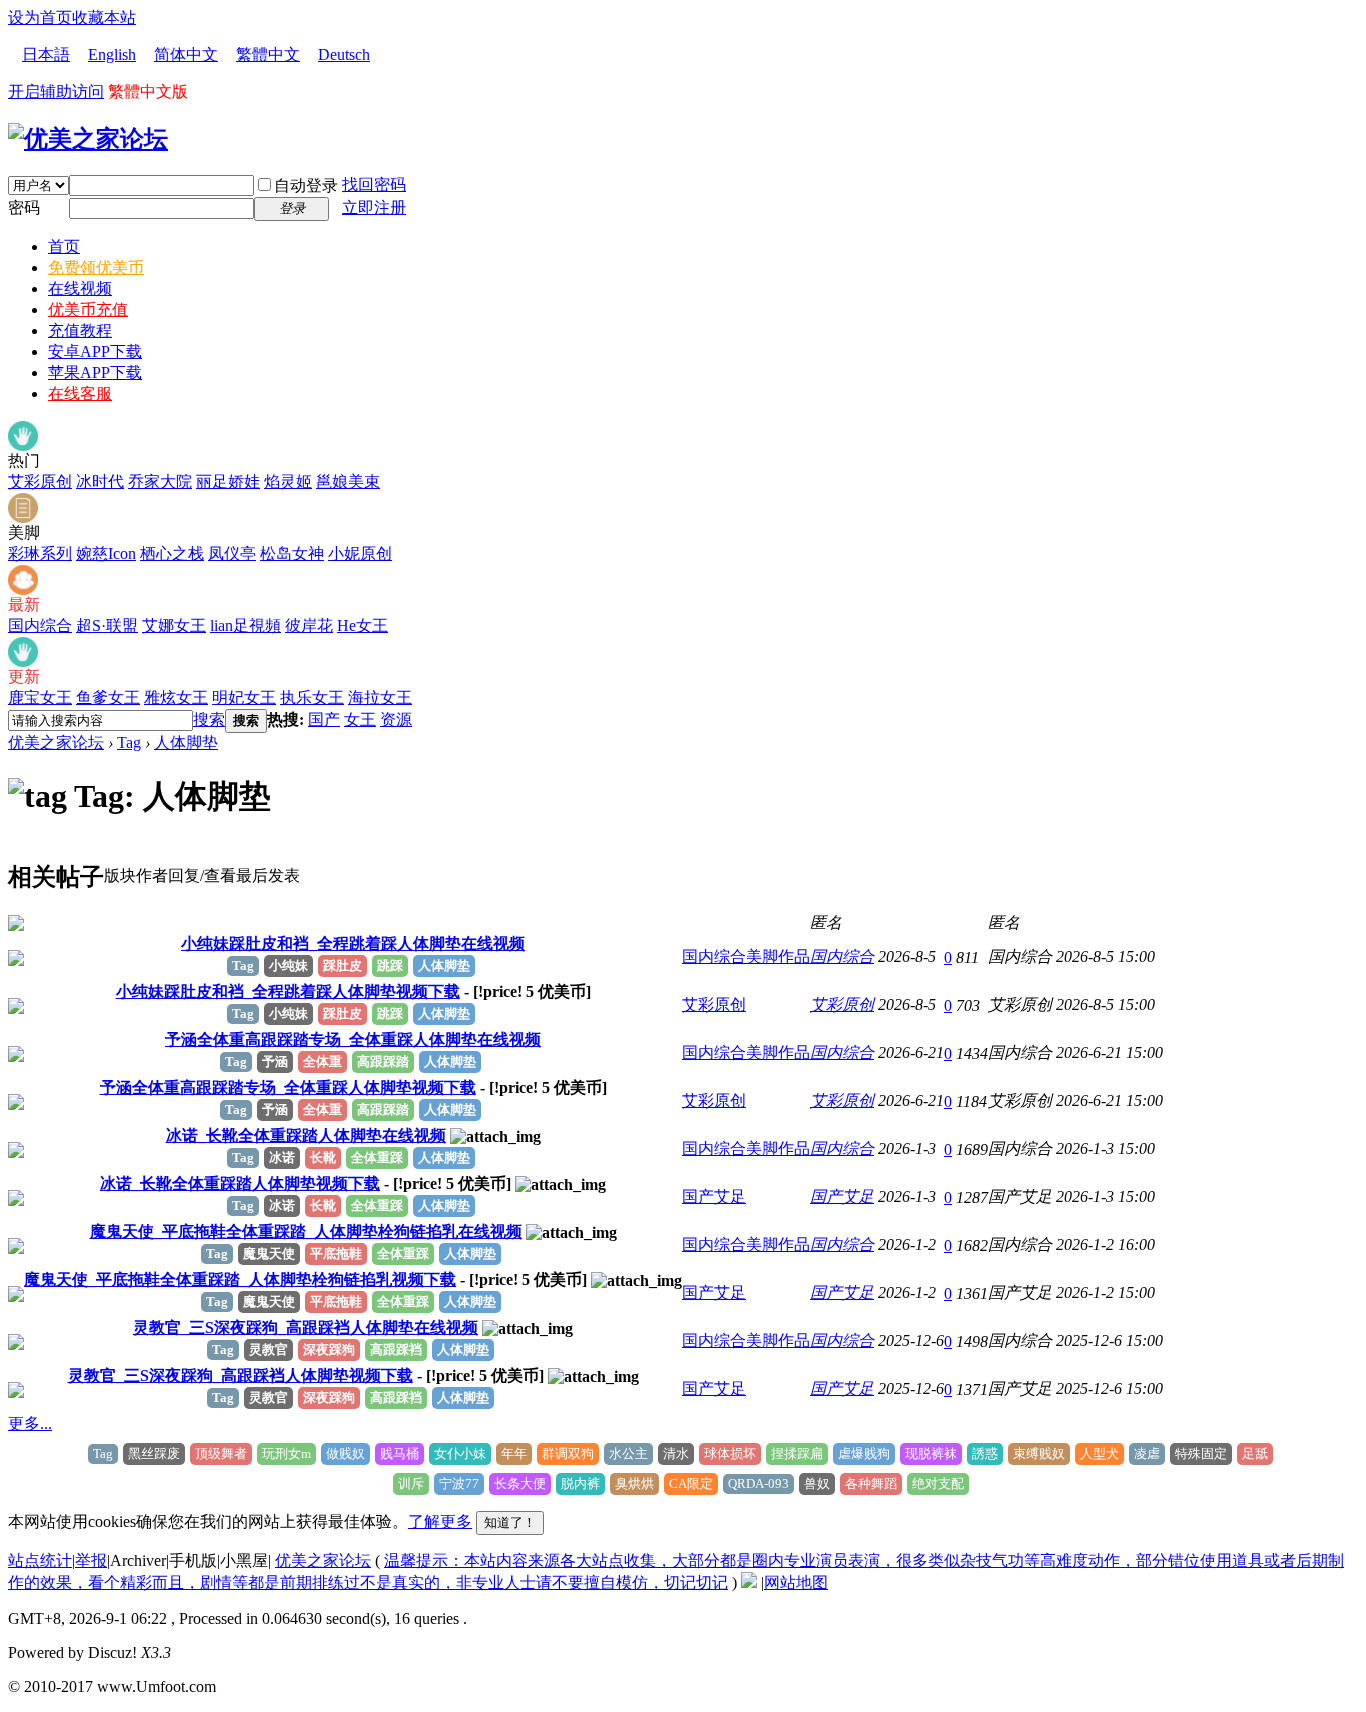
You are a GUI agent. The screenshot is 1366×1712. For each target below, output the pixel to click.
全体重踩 (377, 1157)
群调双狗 (568, 1453)
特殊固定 (1201, 1453)
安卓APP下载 (95, 351)
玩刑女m (286, 1453)
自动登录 (306, 185)
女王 (360, 719)
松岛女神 (292, 553)
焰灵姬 (288, 481)
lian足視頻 (245, 625)
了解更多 (440, 1521)
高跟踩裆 (396, 1349)
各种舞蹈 (871, 1483)
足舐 (1255, 1453)
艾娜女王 (174, 625)
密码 (24, 207)
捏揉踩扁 (797, 1453)
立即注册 (374, 207)
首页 (64, 246)
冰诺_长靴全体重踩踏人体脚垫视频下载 (240, 1183)
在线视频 (80, 288)
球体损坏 (730, 1453)
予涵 (275, 1061)
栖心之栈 (172, 553)
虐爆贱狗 (864, 1453)
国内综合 (40, 625)
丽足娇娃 (228, 481)
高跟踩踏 (383, 1061)
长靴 (323, 1157)
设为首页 (40, 17)
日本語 (46, 54)
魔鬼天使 (269, 1253)
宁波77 (459, 1483)
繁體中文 (268, 54)
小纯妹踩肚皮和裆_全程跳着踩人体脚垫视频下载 (288, 991)
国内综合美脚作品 (746, 956)
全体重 (322, 1061)
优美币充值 (88, 309)
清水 (676, 1453)
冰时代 (100, 481)
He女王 (362, 625)
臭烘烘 (634, 1483)
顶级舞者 (221, 1453)
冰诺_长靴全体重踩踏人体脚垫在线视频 (306, 1135)
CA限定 (691, 1483)
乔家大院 (160, 481)
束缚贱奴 (1039, 1453)
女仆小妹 (460, 1453)
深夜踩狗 (329, 1349)
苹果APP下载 (95, 372)
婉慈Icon (106, 553)
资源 (396, 719)
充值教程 (80, 330)
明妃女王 (244, 697)
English (112, 54)
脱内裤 (580, 1483)
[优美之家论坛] (88, 139)
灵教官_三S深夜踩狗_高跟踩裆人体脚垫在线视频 (305, 1327)
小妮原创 (360, 553)
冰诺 (282, 1157)
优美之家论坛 (56, 742)
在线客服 (80, 393)
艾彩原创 (40, 481)
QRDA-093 (758, 1483)
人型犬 (1099, 1453)
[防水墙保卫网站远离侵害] (749, 1582)
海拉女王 (380, 697)
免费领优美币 (96, 267)
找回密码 (374, 184)
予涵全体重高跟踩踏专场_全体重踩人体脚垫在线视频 (353, 1039)
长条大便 (520, 1483)
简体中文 (186, 54)
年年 (514, 1453)
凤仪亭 (232, 553)
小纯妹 (288, 965)
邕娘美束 (348, 481)
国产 (324, 719)
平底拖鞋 (336, 1253)
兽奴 (817, 1483)
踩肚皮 (342, 965)
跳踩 (390, 965)
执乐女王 (312, 697)
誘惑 (985, 1453)
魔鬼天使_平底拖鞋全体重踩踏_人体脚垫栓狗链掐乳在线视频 (306, 1231)
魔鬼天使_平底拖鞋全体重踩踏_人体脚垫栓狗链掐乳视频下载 (240, 1279)
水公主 (628, 1453)
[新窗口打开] (16, 925)
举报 (91, 1560)
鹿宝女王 (40, 697)
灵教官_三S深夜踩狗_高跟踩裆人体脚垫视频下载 (240, 1375)
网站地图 (796, 1582)
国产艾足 (714, 1196)
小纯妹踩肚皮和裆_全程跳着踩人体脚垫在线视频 (353, 943)
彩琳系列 (40, 553)
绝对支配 (938, 1483)
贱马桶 (399, 1453)
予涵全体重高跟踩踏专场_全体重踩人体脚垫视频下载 (288, 1087)
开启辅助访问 (56, 91)
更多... (30, 1423)
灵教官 (268, 1349)
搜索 (209, 719)
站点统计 (40, 1560)
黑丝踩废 (154, 1453)
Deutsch (344, 54)
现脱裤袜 (931, 1453)
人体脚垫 (186, 742)
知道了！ (510, 1522)
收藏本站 (104, 17)
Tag (129, 742)
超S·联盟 (107, 625)
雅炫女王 (176, 697)
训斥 (411, 1483)
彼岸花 (309, 625)
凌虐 (1147, 1453)
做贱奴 (345, 1453)
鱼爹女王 (108, 697)
